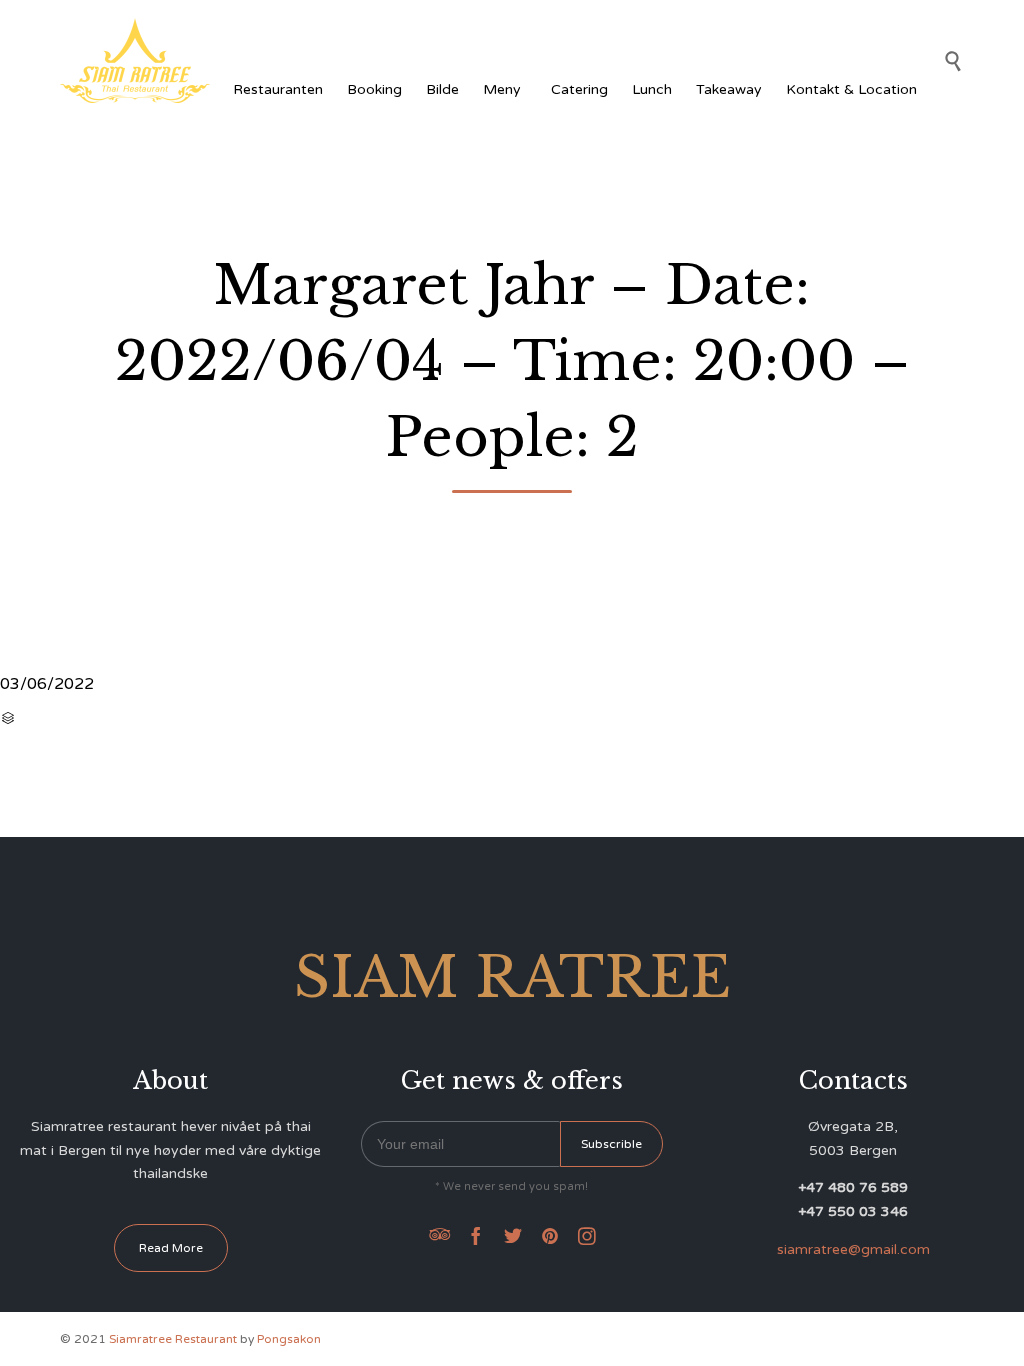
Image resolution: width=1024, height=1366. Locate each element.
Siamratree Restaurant (173, 1339)
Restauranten (278, 89)
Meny (502, 89)
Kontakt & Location (851, 89)
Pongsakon (289, 1339)
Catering (579, 89)
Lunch (652, 89)
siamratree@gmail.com (853, 1249)
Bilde (442, 89)
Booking (374, 89)
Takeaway (729, 89)
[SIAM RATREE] (135, 60)
